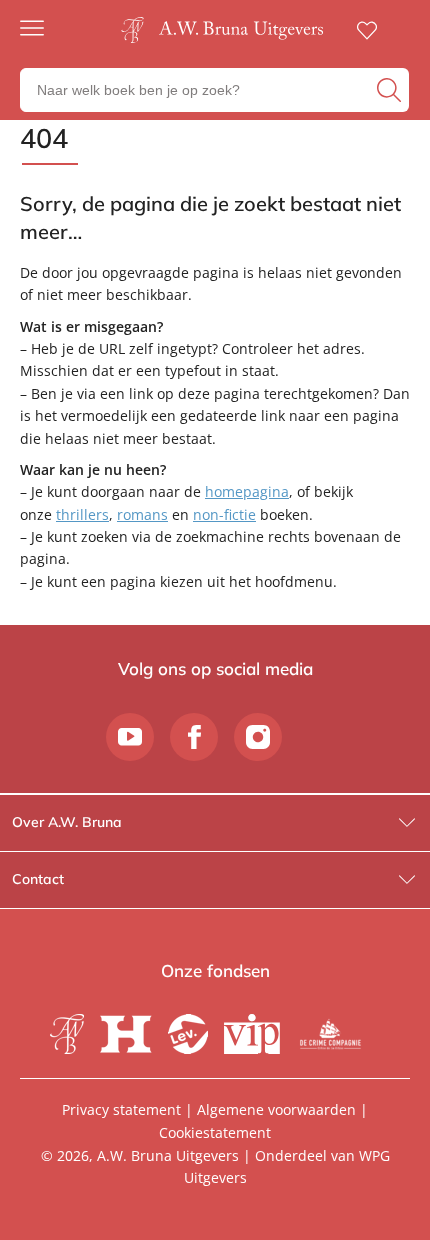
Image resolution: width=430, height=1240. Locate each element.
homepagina (247, 491)
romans (142, 514)
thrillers (82, 514)
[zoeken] (390, 90)
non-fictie (224, 514)
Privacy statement (121, 1109)
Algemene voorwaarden (276, 1109)
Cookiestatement (215, 1132)
